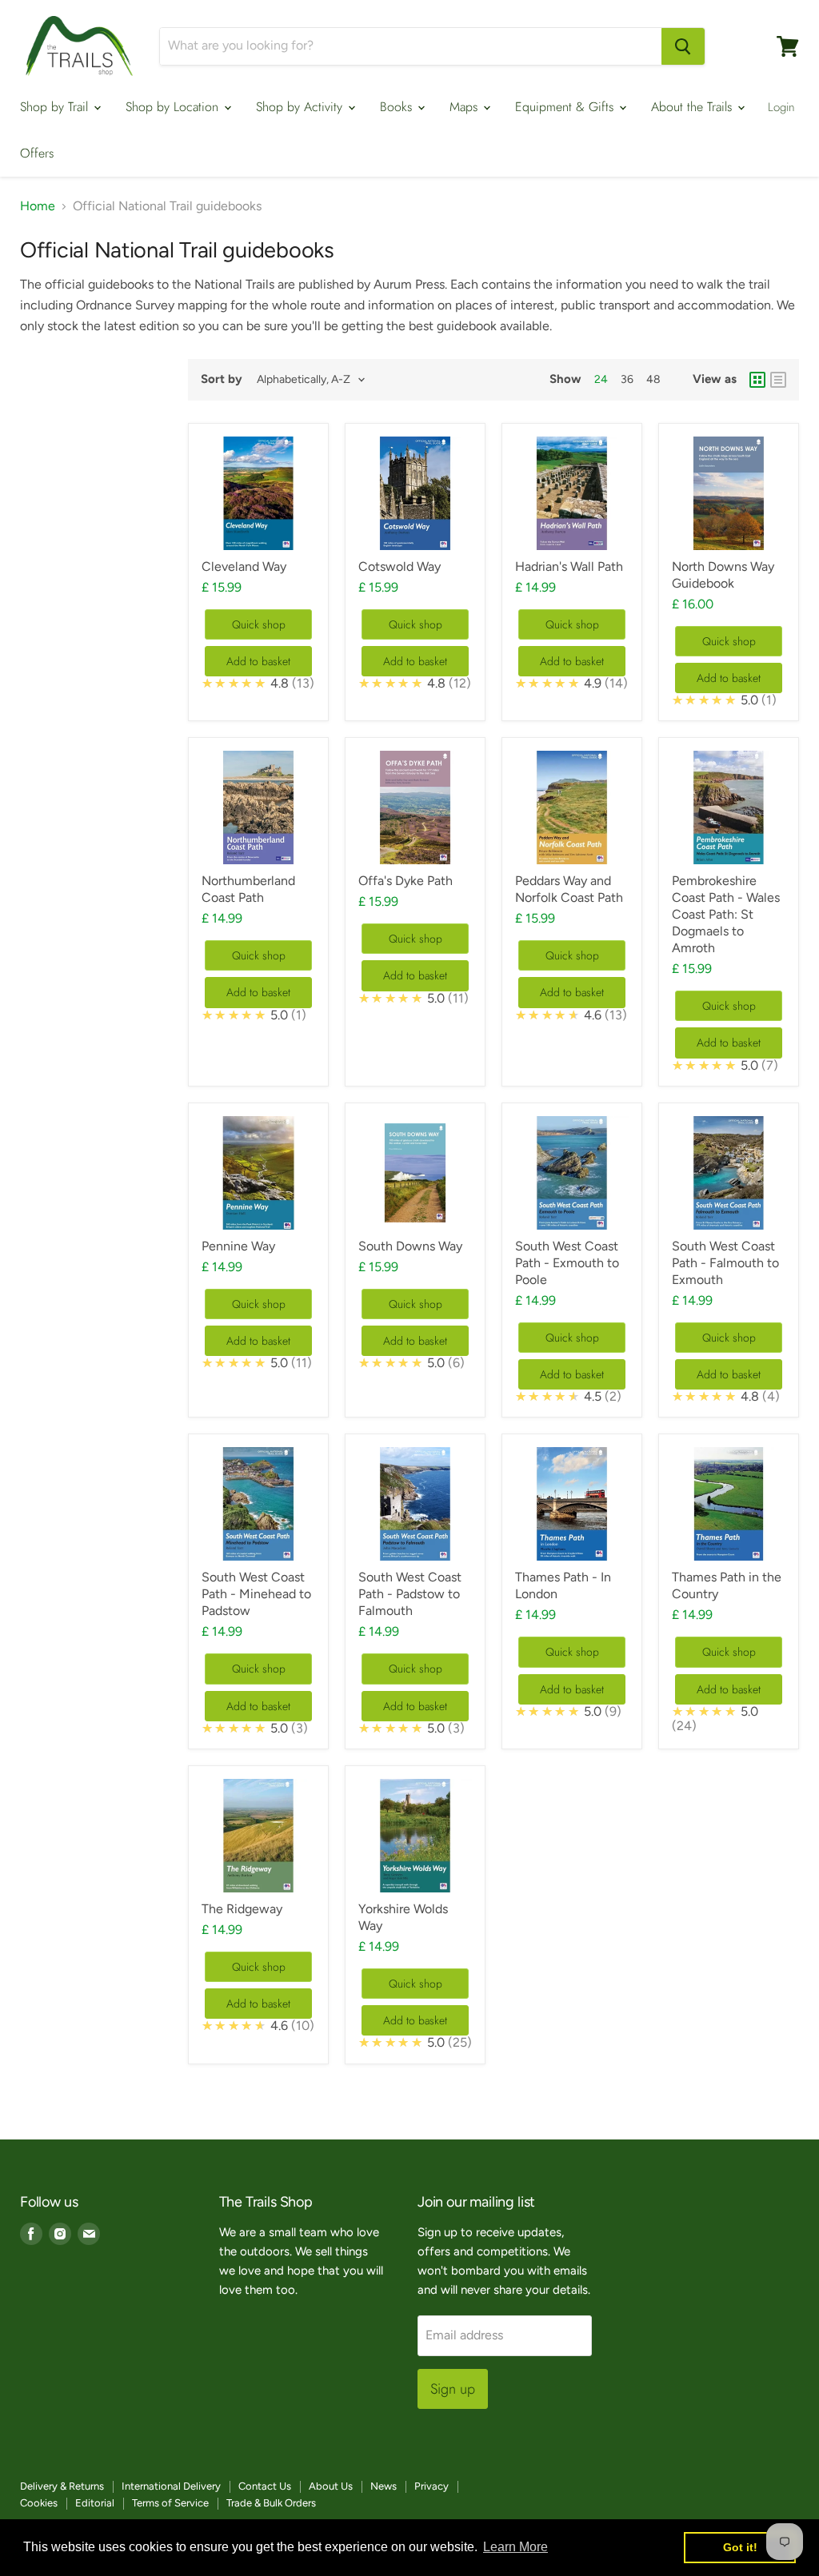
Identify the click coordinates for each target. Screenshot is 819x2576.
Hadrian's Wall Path (569, 566)
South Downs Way (410, 1246)
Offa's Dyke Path (406, 881)
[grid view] (757, 380)
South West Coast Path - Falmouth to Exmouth (725, 1263)
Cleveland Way (244, 566)
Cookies (39, 2503)
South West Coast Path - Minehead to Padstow (256, 1594)
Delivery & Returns (62, 2486)
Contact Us (265, 2486)
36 (627, 379)
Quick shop (259, 624)
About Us (331, 2486)
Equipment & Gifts (566, 107)
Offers (37, 153)
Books (398, 107)
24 (601, 379)
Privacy (431, 2486)
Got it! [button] (740, 2547)
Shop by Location (174, 107)
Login (781, 107)
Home (38, 206)
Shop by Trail (56, 107)
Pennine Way (238, 1246)
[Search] (683, 46)
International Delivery (171, 2486)
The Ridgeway (242, 1909)
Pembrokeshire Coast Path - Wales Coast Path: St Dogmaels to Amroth (726, 914)
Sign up (453, 2389)
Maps (465, 107)
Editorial (95, 2503)
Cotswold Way (400, 566)
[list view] (778, 380)
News (384, 2486)
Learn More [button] (515, 2547)
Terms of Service (170, 2503)
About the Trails (693, 107)
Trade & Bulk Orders (271, 2503)
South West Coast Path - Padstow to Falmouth (410, 1594)
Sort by (222, 379)
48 (653, 379)
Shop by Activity (301, 107)
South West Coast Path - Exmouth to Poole (567, 1263)
